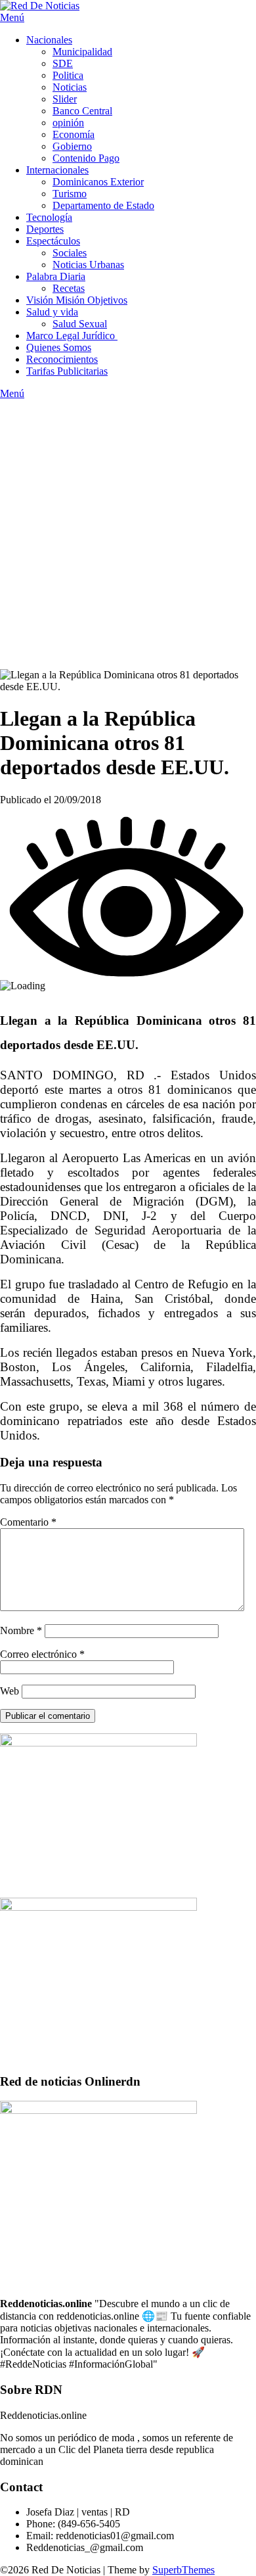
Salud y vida (52, 312)
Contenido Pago (86, 158)
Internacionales (57, 170)
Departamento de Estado (103, 205)
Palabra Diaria (56, 276)
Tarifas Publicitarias (67, 371)
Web (10, 1691)
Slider (65, 99)
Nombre (21, 1630)
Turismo (70, 194)
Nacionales (49, 40)
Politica (68, 75)
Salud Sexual (80, 324)
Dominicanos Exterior (98, 182)
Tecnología (49, 217)
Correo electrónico (42, 1654)
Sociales (70, 253)
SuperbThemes (183, 2570)
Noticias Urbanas (88, 265)
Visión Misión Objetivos (77, 300)
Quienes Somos (59, 347)
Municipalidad (82, 52)
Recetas (69, 288)
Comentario (28, 1522)
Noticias (70, 87)
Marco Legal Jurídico (72, 336)
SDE (63, 63)
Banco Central (82, 111)
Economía (74, 134)
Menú (12, 17)
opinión (68, 123)
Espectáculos (53, 241)
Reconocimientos (62, 359)
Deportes (45, 229)
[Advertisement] (128, 534)
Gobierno (72, 146)
